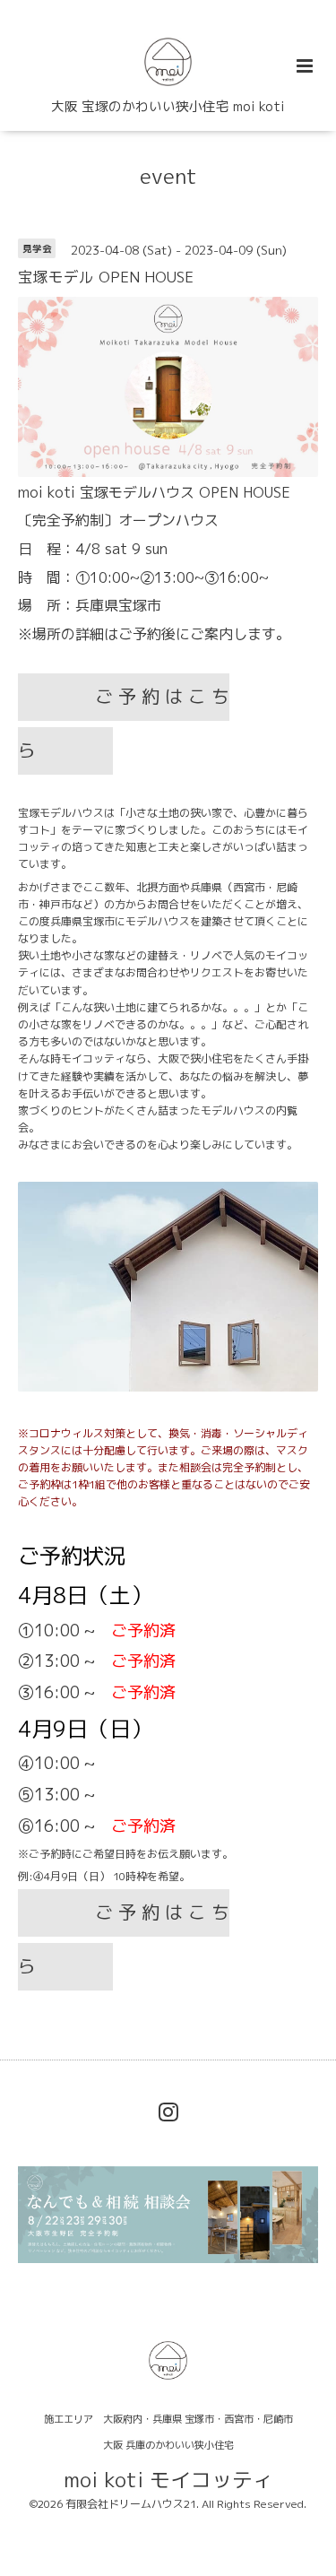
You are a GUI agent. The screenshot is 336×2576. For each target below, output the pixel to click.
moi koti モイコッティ (168, 2479)
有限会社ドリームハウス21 (131, 2504)
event (168, 176)
